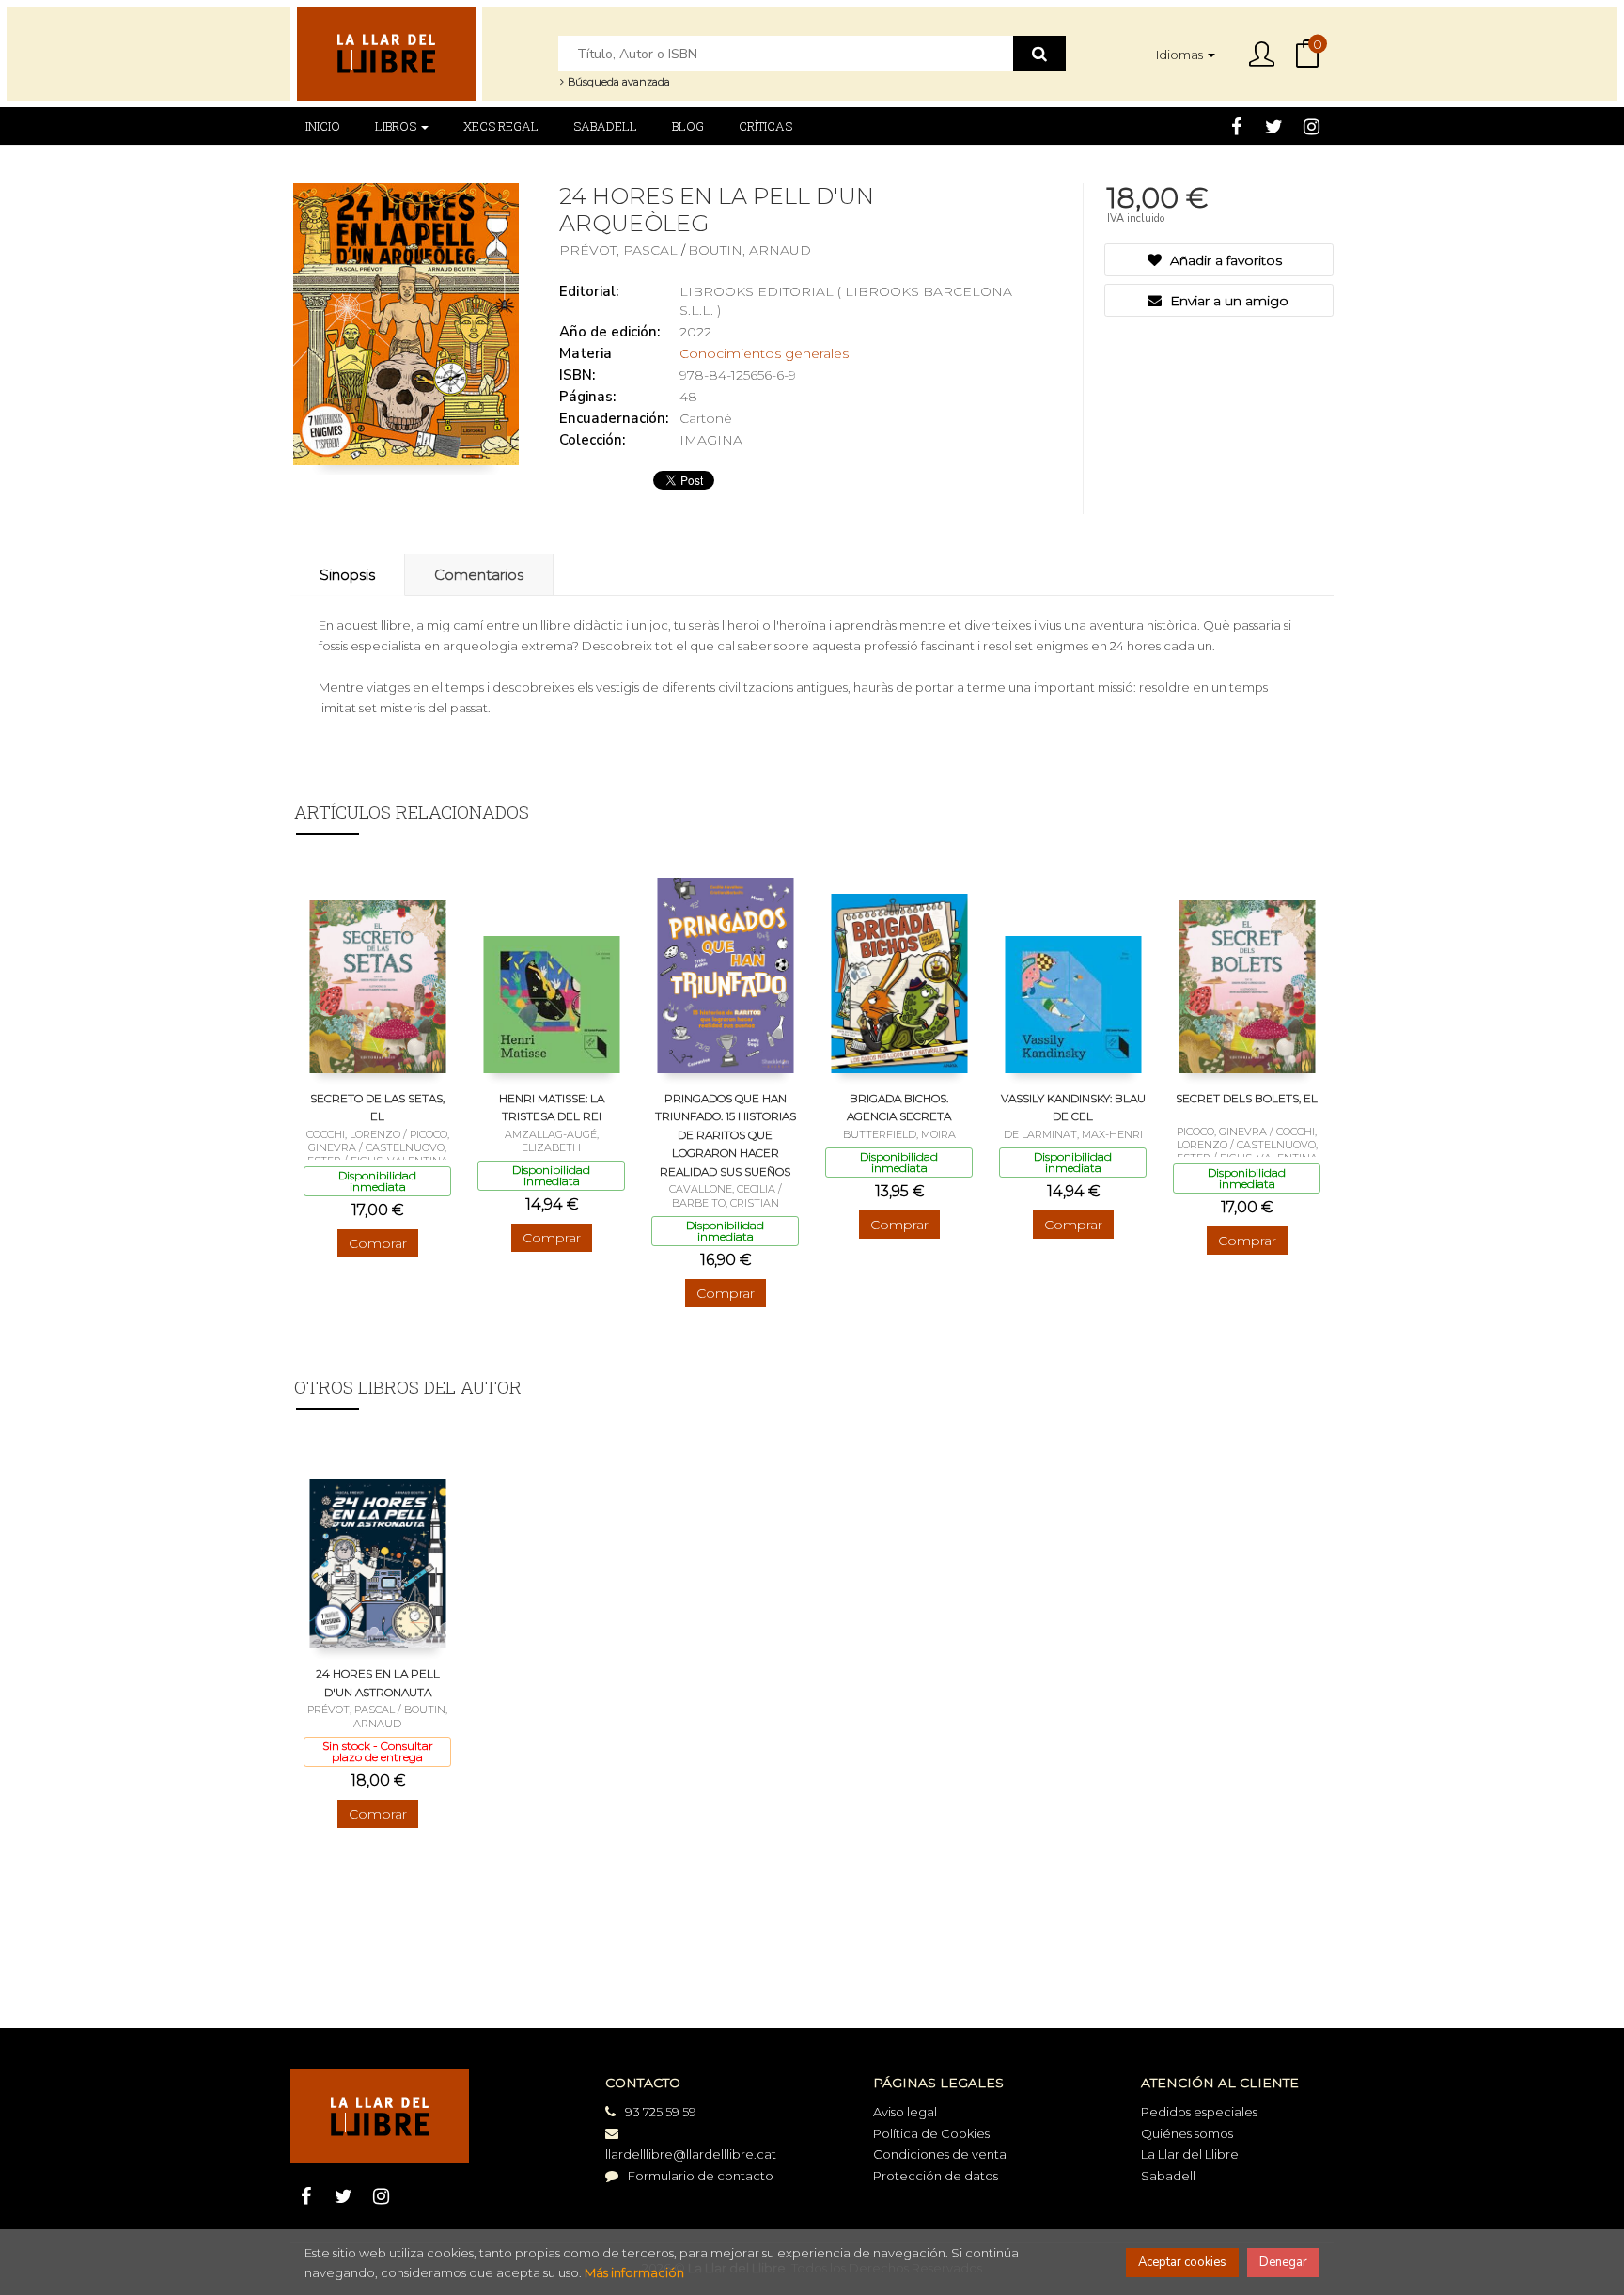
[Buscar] (1039, 54)
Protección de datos (936, 2176)
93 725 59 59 (661, 2112)
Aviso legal (905, 2112)
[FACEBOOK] (1236, 126)
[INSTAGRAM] (1312, 126)
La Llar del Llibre (1190, 2154)
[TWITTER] (1274, 126)
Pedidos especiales (1199, 2112)
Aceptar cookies (1182, 2262)
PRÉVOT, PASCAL (620, 250)
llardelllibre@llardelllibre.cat (691, 2154)
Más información (634, 2272)
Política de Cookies (931, 2133)
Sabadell (1168, 2176)
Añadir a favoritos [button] (1224, 260)
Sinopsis (347, 575)
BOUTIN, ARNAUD (750, 250)
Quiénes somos (1187, 2133)
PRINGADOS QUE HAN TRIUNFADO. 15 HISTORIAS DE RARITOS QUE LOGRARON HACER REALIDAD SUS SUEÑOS (726, 1135)
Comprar (378, 1243)
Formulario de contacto (701, 2176)
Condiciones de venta (940, 2154)
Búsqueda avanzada (617, 82)
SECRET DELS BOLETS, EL (1247, 1098)
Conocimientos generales (764, 353)
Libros (397, 126)
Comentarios (479, 575)
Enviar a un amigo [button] (1227, 301)
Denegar (1283, 2262)
